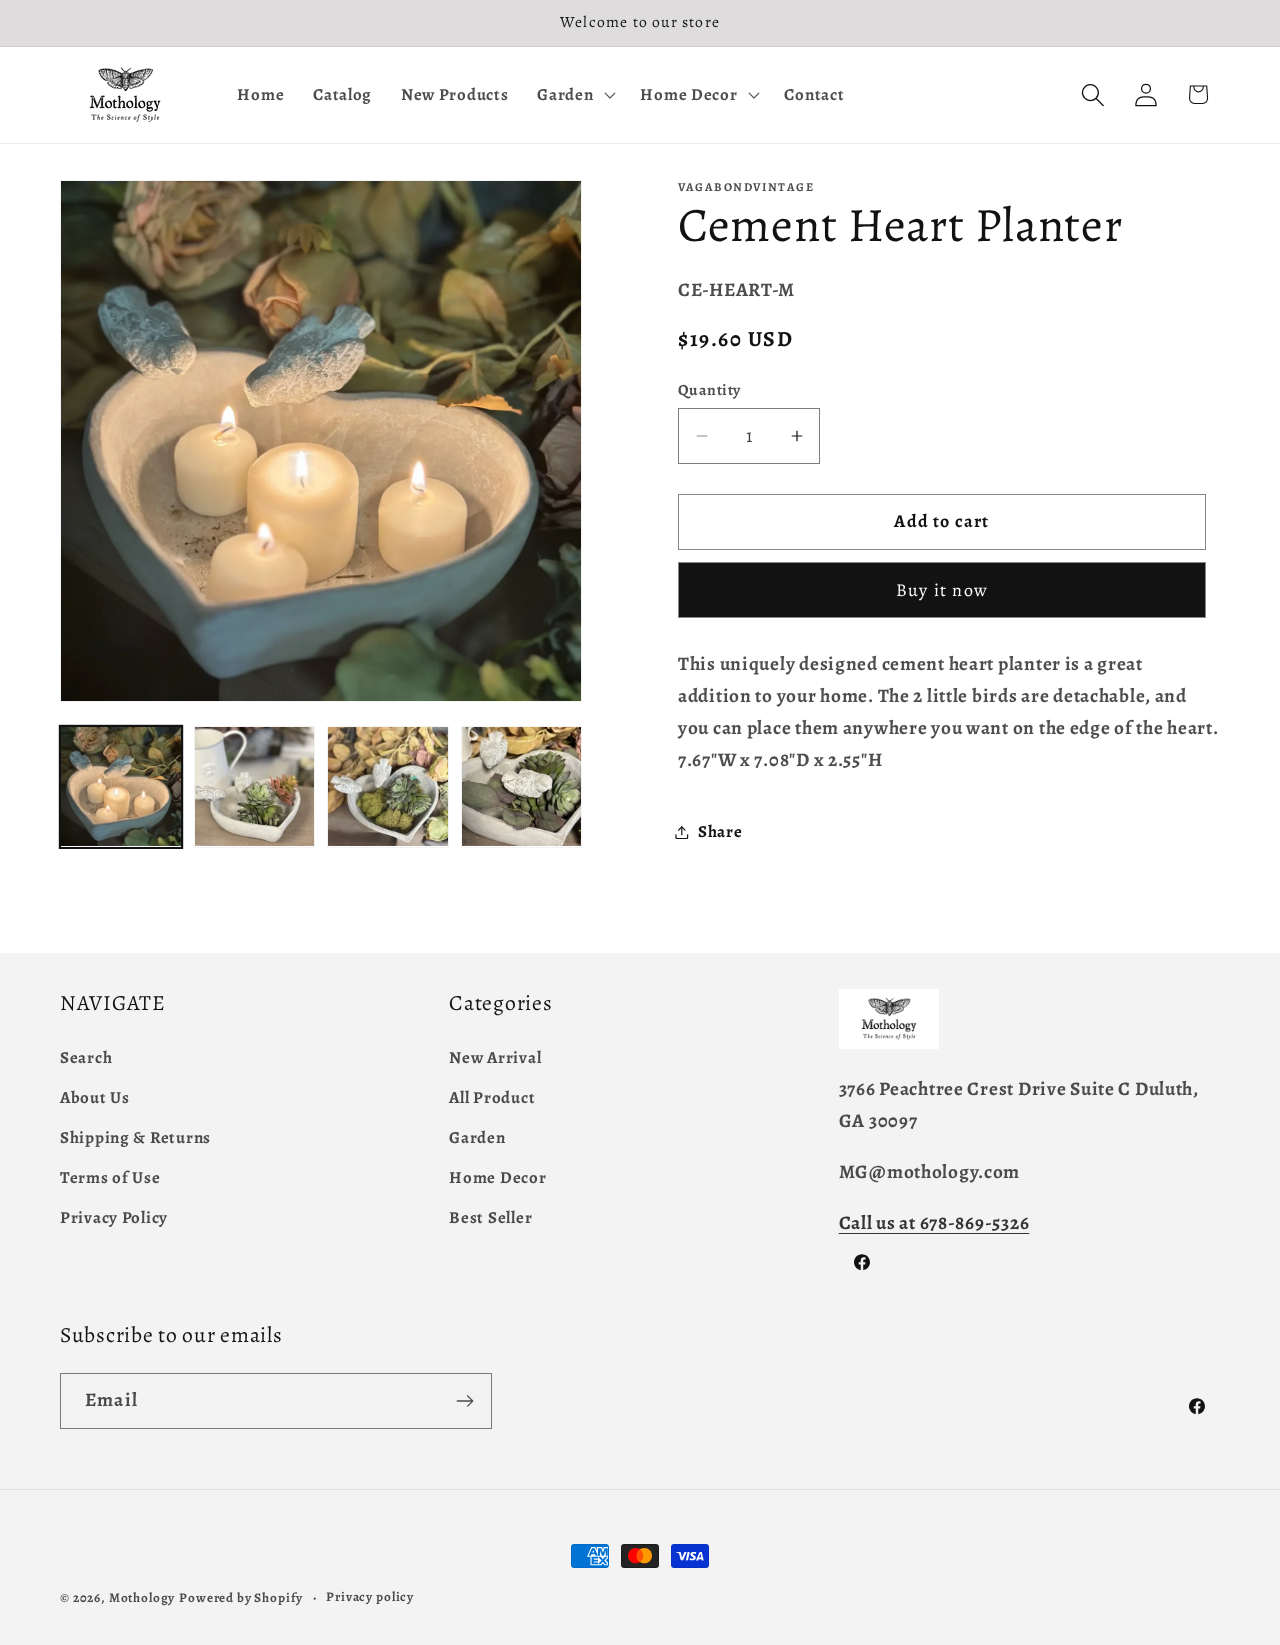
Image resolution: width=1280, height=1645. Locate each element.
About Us (95, 1097)
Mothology (142, 1598)
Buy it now (942, 590)
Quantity (709, 389)
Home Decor (497, 1177)
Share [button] (720, 831)
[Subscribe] (464, 1401)
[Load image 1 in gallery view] (121, 787)
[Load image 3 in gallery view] (388, 787)
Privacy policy (370, 1597)
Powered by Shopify (241, 1598)
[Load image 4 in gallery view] (522, 787)
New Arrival (495, 1057)
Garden (477, 1137)
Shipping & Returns (135, 1137)
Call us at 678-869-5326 (934, 1222)
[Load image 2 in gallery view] (255, 787)
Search (86, 1057)
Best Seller (490, 1217)
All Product (492, 1097)
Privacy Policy (114, 1217)
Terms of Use (110, 1177)
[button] (574, 95)
